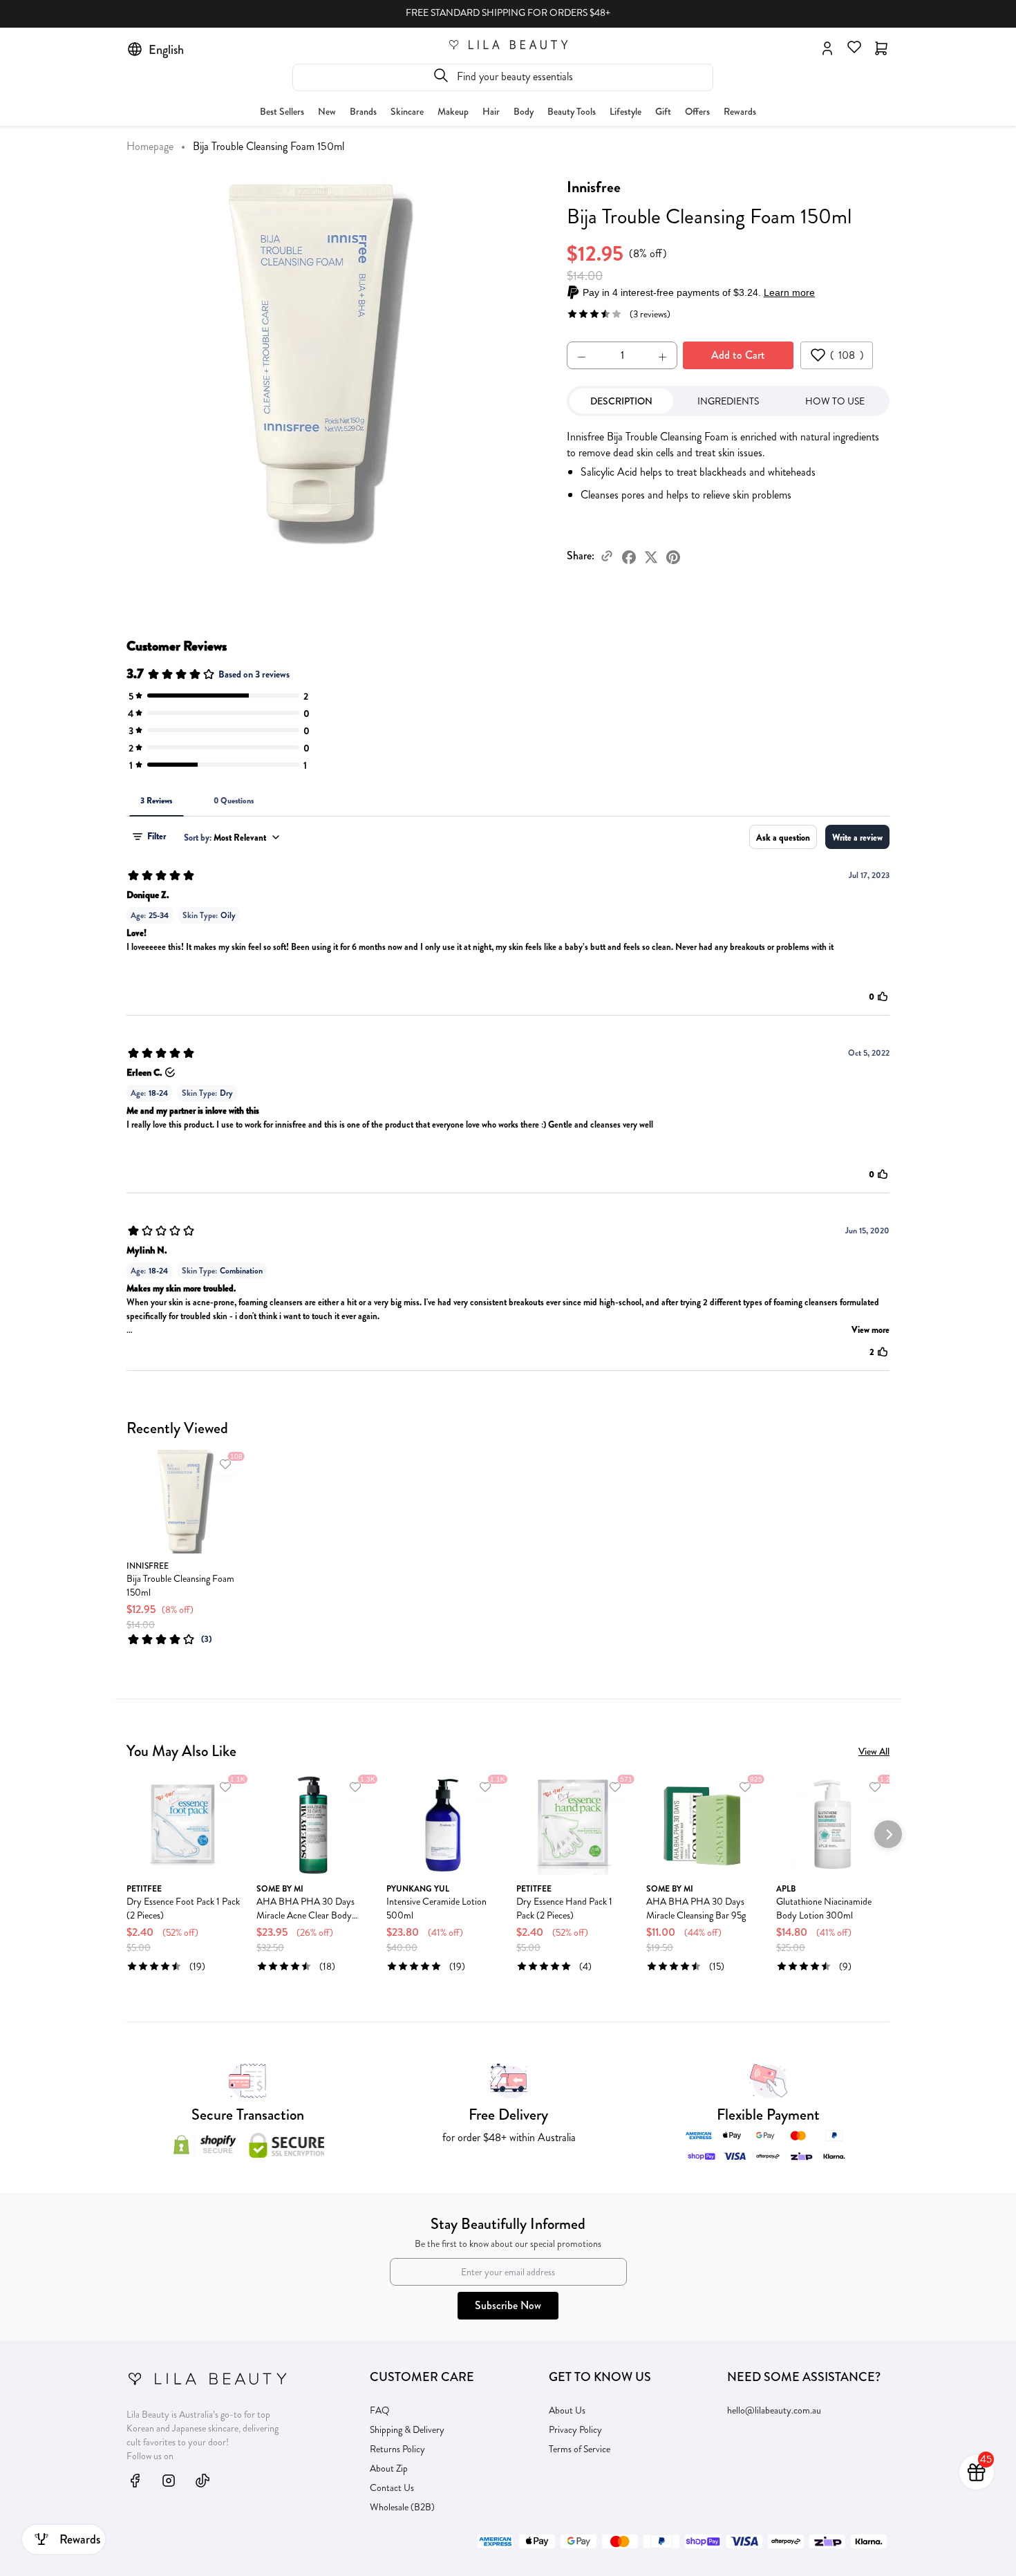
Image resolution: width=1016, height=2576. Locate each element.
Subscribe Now (508, 2305)
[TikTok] (203, 2480)
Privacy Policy (575, 2429)
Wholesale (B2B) (402, 2507)
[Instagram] (169, 2480)
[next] (888, 1511)
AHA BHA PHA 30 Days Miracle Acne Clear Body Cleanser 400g (305, 1908)
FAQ (380, 2410)
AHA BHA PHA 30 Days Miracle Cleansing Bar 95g (696, 1908)
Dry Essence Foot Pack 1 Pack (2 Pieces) (183, 1908)
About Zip (389, 2468)
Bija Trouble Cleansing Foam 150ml (180, 1585)
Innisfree (594, 187)
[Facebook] (629, 556)
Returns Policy (397, 2449)
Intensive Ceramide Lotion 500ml (436, 1908)
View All (874, 1751)
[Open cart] (881, 47)
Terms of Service (580, 2449)
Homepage (150, 146)
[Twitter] (651, 556)
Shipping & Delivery (407, 2429)
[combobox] (503, 77)
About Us (567, 2410)
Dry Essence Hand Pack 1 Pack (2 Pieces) (564, 1908)
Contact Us (392, 2488)
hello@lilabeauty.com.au (774, 2410)
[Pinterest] (673, 556)
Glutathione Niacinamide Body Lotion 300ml (824, 1908)
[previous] (128, 1511)
